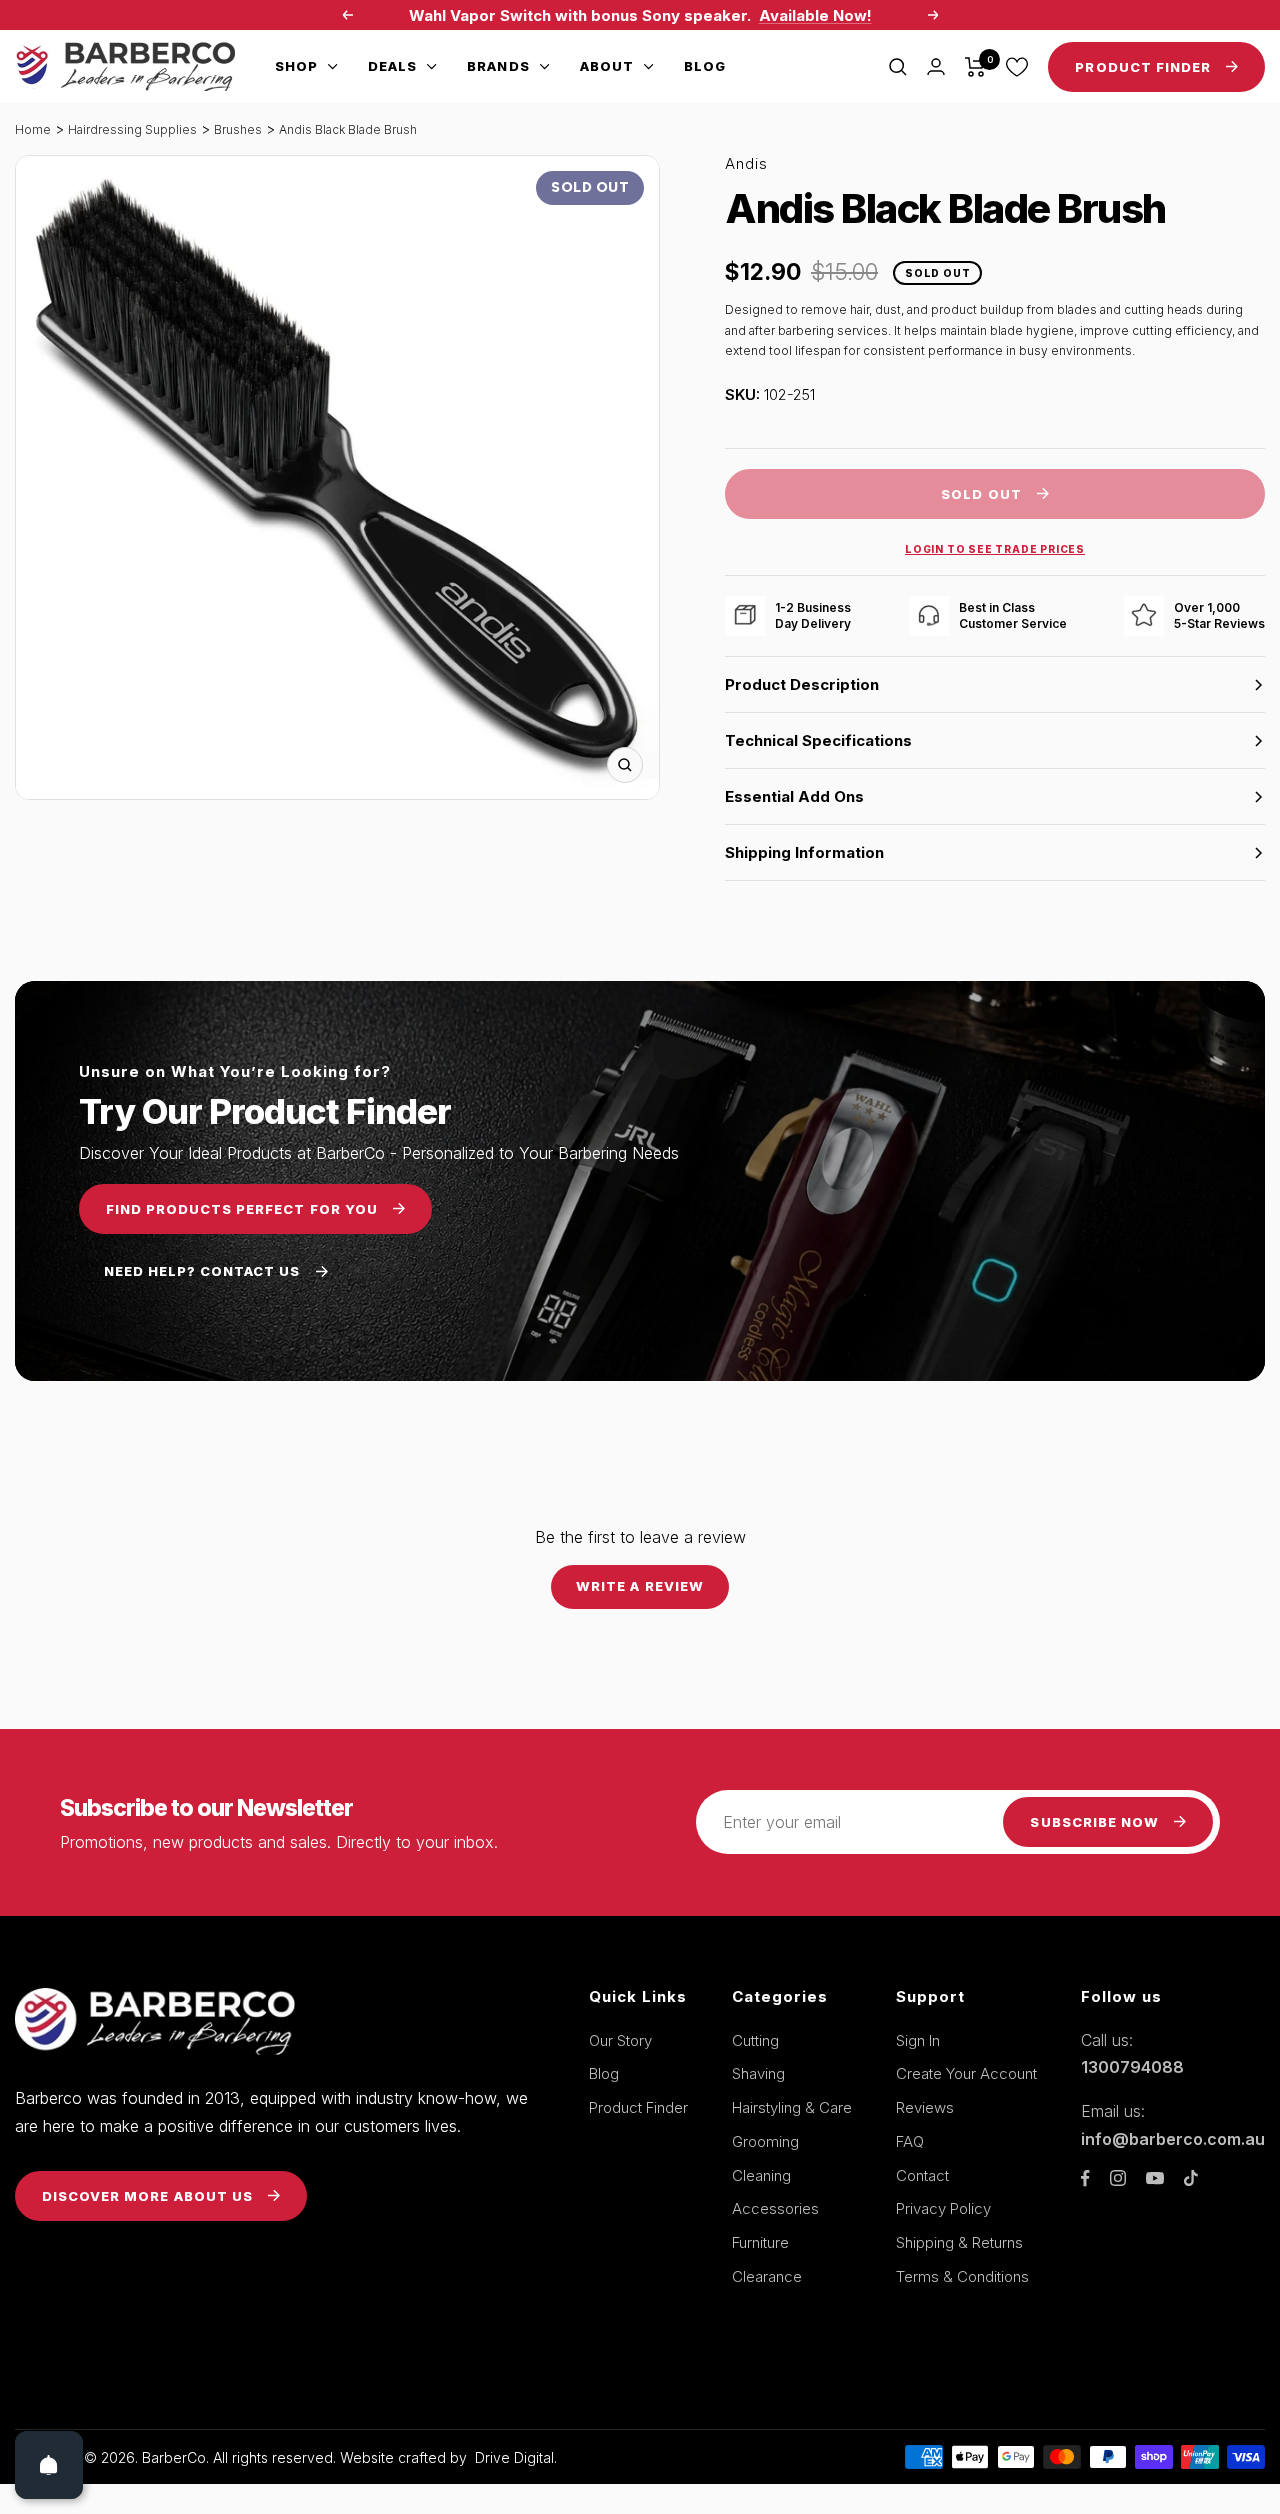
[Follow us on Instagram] (1118, 2178)
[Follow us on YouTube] (1155, 2178)
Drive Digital (514, 2457)
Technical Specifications (818, 740)
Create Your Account (966, 2073)
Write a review (640, 1586)
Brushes (238, 129)
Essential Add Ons (794, 796)
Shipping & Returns (959, 2242)
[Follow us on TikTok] (1191, 2178)
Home (33, 129)
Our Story (620, 2040)
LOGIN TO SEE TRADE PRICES (995, 549)
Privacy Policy (943, 2208)
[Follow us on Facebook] (1085, 2178)
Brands (498, 66)
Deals (392, 66)
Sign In (918, 2040)
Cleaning (761, 2175)
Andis (746, 163)
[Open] (49, 2465)
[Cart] (975, 67)
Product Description (802, 684)
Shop (296, 66)
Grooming (765, 2141)
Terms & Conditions (962, 2276)
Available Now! (815, 15)
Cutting (755, 2040)
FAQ (910, 2141)
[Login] (936, 66)
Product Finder (638, 2107)
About (607, 66)
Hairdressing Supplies (132, 129)
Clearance (767, 2276)
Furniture (760, 2242)
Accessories (775, 2208)
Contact (922, 2175)
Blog (705, 66)
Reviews (925, 2107)
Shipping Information (804, 852)
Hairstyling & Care (792, 2107)
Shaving (758, 2073)
